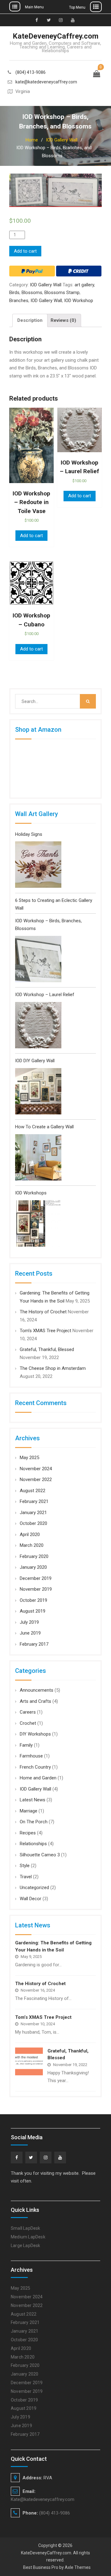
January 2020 (33, 1567)
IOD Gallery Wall (62, 140)
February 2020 (34, 1556)
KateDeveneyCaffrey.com (55, 36)
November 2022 (36, 1480)
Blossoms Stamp (62, 293)
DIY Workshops (35, 1734)
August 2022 (33, 1491)
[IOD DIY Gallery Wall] (38, 1093)
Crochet (28, 1723)
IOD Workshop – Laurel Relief (45, 995)
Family (26, 1745)
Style (25, 1866)
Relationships (33, 1844)
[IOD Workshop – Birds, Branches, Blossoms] (38, 960)
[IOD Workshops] (38, 1225)
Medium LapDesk (28, 2237)
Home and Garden (38, 1778)
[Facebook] (17, 2157)
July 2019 (29, 1622)
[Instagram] (46, 2157)
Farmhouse (31, 1756)
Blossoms (32, 293)
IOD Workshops (31, 1193)
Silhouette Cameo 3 (40, 1855)
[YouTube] (60, 2157)
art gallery (84, 285)
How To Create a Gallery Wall (44, 1127)
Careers (28, 1712)
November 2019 (36, 1589)
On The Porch (34, 1822)
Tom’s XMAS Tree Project (45, 1331)
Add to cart (25, 251)
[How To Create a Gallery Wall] (38, 1159)
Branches (19, 301)
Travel (26, 1877)
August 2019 (33, 1611)
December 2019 (36, 1578)
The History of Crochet (43, 1312)
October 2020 (33, 1523)
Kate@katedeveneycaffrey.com (43, 2499)
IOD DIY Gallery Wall (35, 1061)
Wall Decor (31, 1899)
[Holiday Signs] (38, 866)
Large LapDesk (26, 2246)
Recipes (28, 1833)
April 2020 (30, 1534)
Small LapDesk (26, 2228)
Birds (14, 293)
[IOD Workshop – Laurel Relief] (38, 1027)
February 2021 (34, 1501)
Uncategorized (34, 1888)
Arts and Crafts (35, 1701)
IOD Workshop (79, 301)
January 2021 (33, 1513)
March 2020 (32, 1545)
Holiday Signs (29, 834)
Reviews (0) (63, 320)
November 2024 (36, 1469)
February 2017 (34, 1644)
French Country (35, 1767)
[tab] (30, 320)
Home (32, 140)
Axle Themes (78, 2567)
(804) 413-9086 (31, 72)
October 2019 (33, 1600)
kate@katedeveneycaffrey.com (46, 82)
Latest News (33, 1800)
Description (30, 320)
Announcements (37, 1690)
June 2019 (30, 1633)
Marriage (29, 1811)
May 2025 (29, 1458)
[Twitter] (31, 2157)
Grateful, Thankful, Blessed (47, 1349)
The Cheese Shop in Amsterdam (53, 1368)
